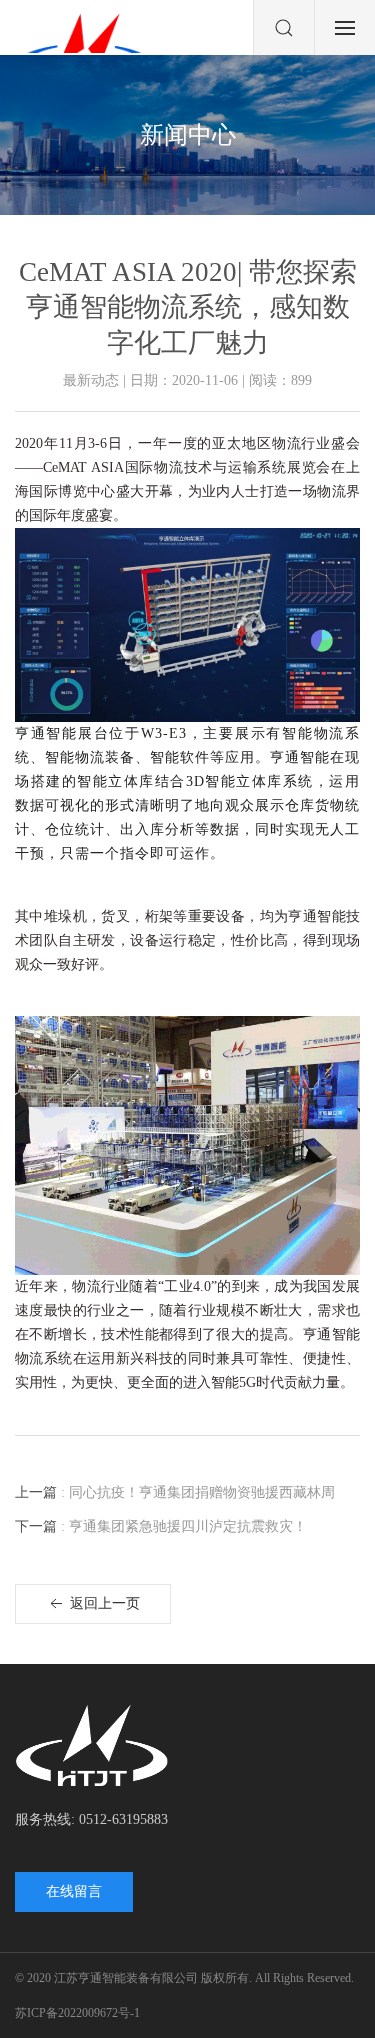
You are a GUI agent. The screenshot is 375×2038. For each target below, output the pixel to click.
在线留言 (74, 1891)
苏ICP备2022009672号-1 (77, 2013)
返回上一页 (103, 1603)
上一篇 (175, 1492)
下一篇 (161, 1526)
